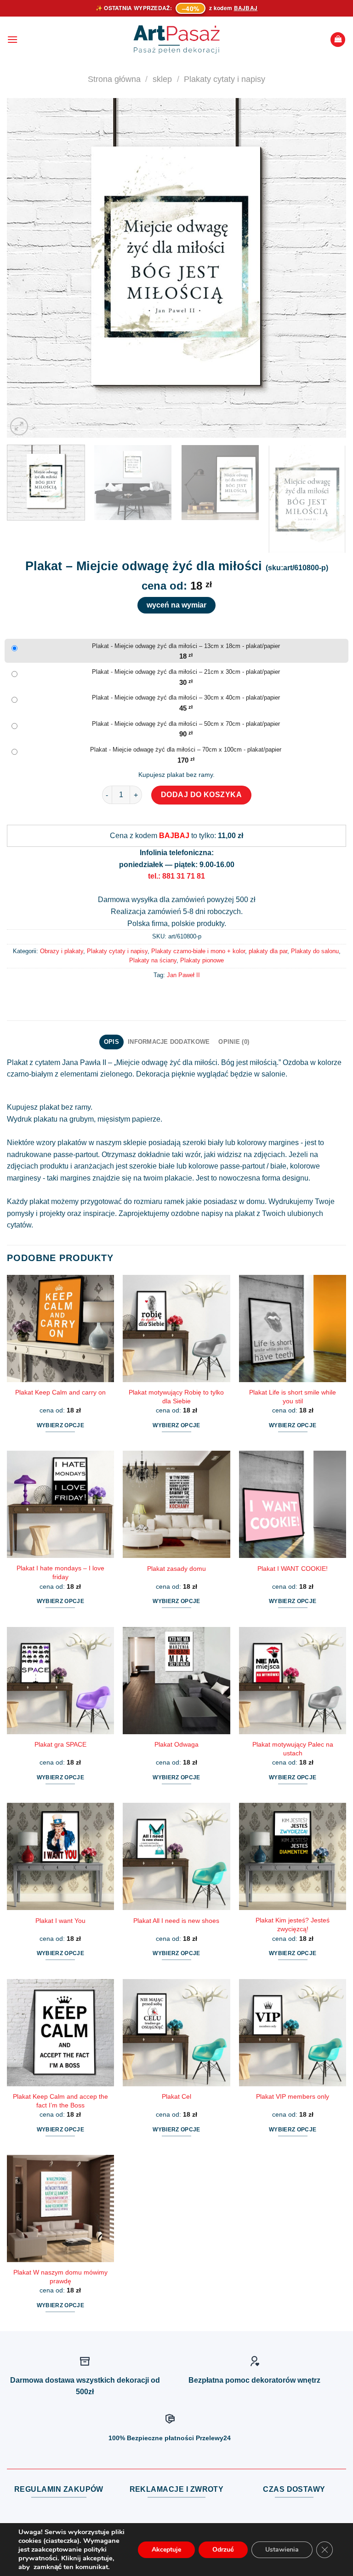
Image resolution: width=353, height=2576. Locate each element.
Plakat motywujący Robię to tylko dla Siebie (176, 1397)
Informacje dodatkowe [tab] (169, 1042)
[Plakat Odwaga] (176, 1681)
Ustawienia (282, 2550)
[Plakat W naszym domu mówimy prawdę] (60, 2208)
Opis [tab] (111, 1042)
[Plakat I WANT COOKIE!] (293, 1504)
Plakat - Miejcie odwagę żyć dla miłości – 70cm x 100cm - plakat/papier (186, 750)
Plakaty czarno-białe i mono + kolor (198, 951)
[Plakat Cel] (176, 2033)
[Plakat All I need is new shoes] (176, 1856)
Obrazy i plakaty (62, 951)
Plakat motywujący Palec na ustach (293, 1749)
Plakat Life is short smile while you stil (293, 1397)
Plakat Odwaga (176, 1744)
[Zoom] (19, 426)
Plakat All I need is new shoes (176, 1921)
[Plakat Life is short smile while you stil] (293, 1329)
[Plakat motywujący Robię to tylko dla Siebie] (176, 1329)
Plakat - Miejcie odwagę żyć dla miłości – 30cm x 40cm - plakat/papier (186, 698)
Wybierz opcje (61, 1425)
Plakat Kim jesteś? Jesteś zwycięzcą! (293, 1925)
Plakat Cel (176, 2096)
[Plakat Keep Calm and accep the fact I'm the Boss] (60, 2033)
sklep (162, 79)
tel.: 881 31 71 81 (176, 876)
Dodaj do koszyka (202, 795)
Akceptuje (166, 2550)
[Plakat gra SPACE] (60, 1681)
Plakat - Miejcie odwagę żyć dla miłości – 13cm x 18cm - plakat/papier (186, 646)
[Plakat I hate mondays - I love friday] (60, 1504)
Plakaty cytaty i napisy (225, 79)
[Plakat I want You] (60, 1856)
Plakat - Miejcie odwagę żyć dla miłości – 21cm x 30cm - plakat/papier (186, 672)
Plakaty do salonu (315, 951)
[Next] (328, 268)
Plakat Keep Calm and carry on (60, 1392)
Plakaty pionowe (202, 960)
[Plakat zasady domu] (176, 1504)
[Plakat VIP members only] (293, 2033)
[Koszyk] (338, 40)
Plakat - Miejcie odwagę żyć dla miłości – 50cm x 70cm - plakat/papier (186, 724)
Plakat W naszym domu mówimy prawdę (60, 2277)
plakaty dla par (268, 951)
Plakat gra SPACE (60, 1744)
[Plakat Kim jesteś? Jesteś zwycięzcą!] (293, 1856)
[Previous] (25, 268)
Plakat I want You (60, 1921)
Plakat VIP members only (293, 2096)
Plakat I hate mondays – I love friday (60, 1572)
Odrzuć (223, 2550)
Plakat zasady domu (176, 1569)
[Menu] (12, 39)
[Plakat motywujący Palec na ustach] (293, 1681)
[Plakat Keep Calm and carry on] (60, 1329)
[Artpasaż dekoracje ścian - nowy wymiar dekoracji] (177, 40)
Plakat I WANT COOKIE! (293, 1569)
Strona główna (114, 79)
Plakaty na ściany (153, 960)
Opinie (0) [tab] (234, 1042)
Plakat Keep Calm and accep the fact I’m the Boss (60, 2101)
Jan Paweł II (183, 975)
